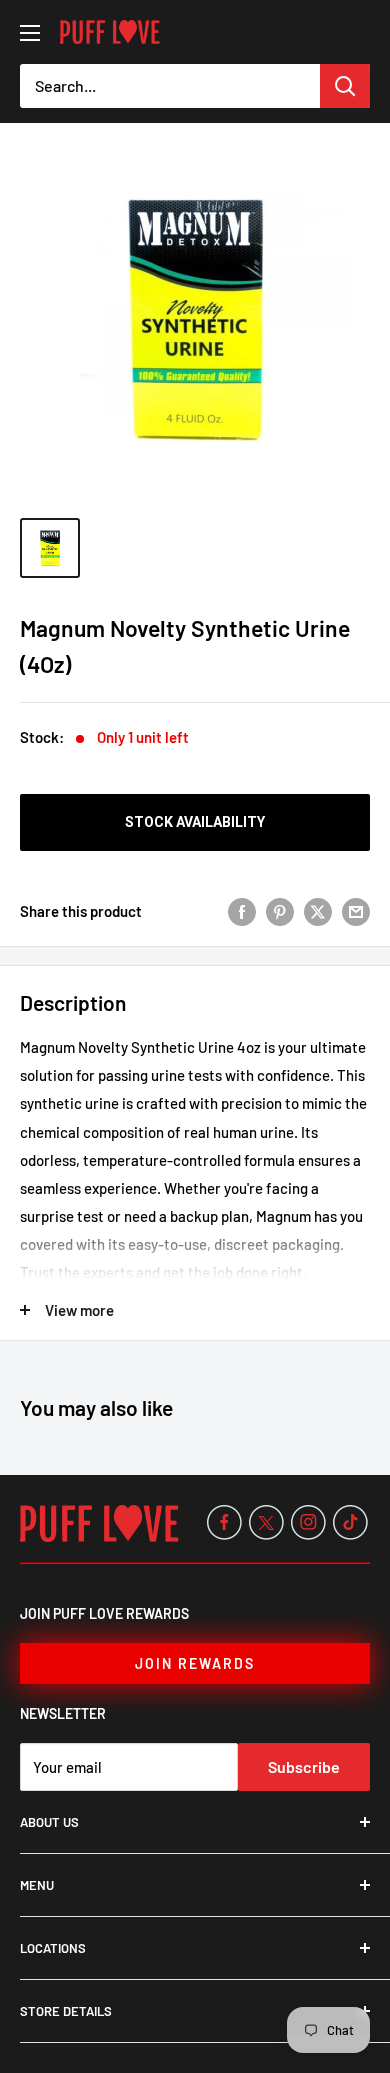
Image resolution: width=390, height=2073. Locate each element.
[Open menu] (30, 33)
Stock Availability (195, 822)
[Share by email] (356, 911)
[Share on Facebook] (242, 911)
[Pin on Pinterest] (280, 911)
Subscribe (304, 1766)
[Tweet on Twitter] (318, 911)
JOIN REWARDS (195, 1663)
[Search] (345, 86)
